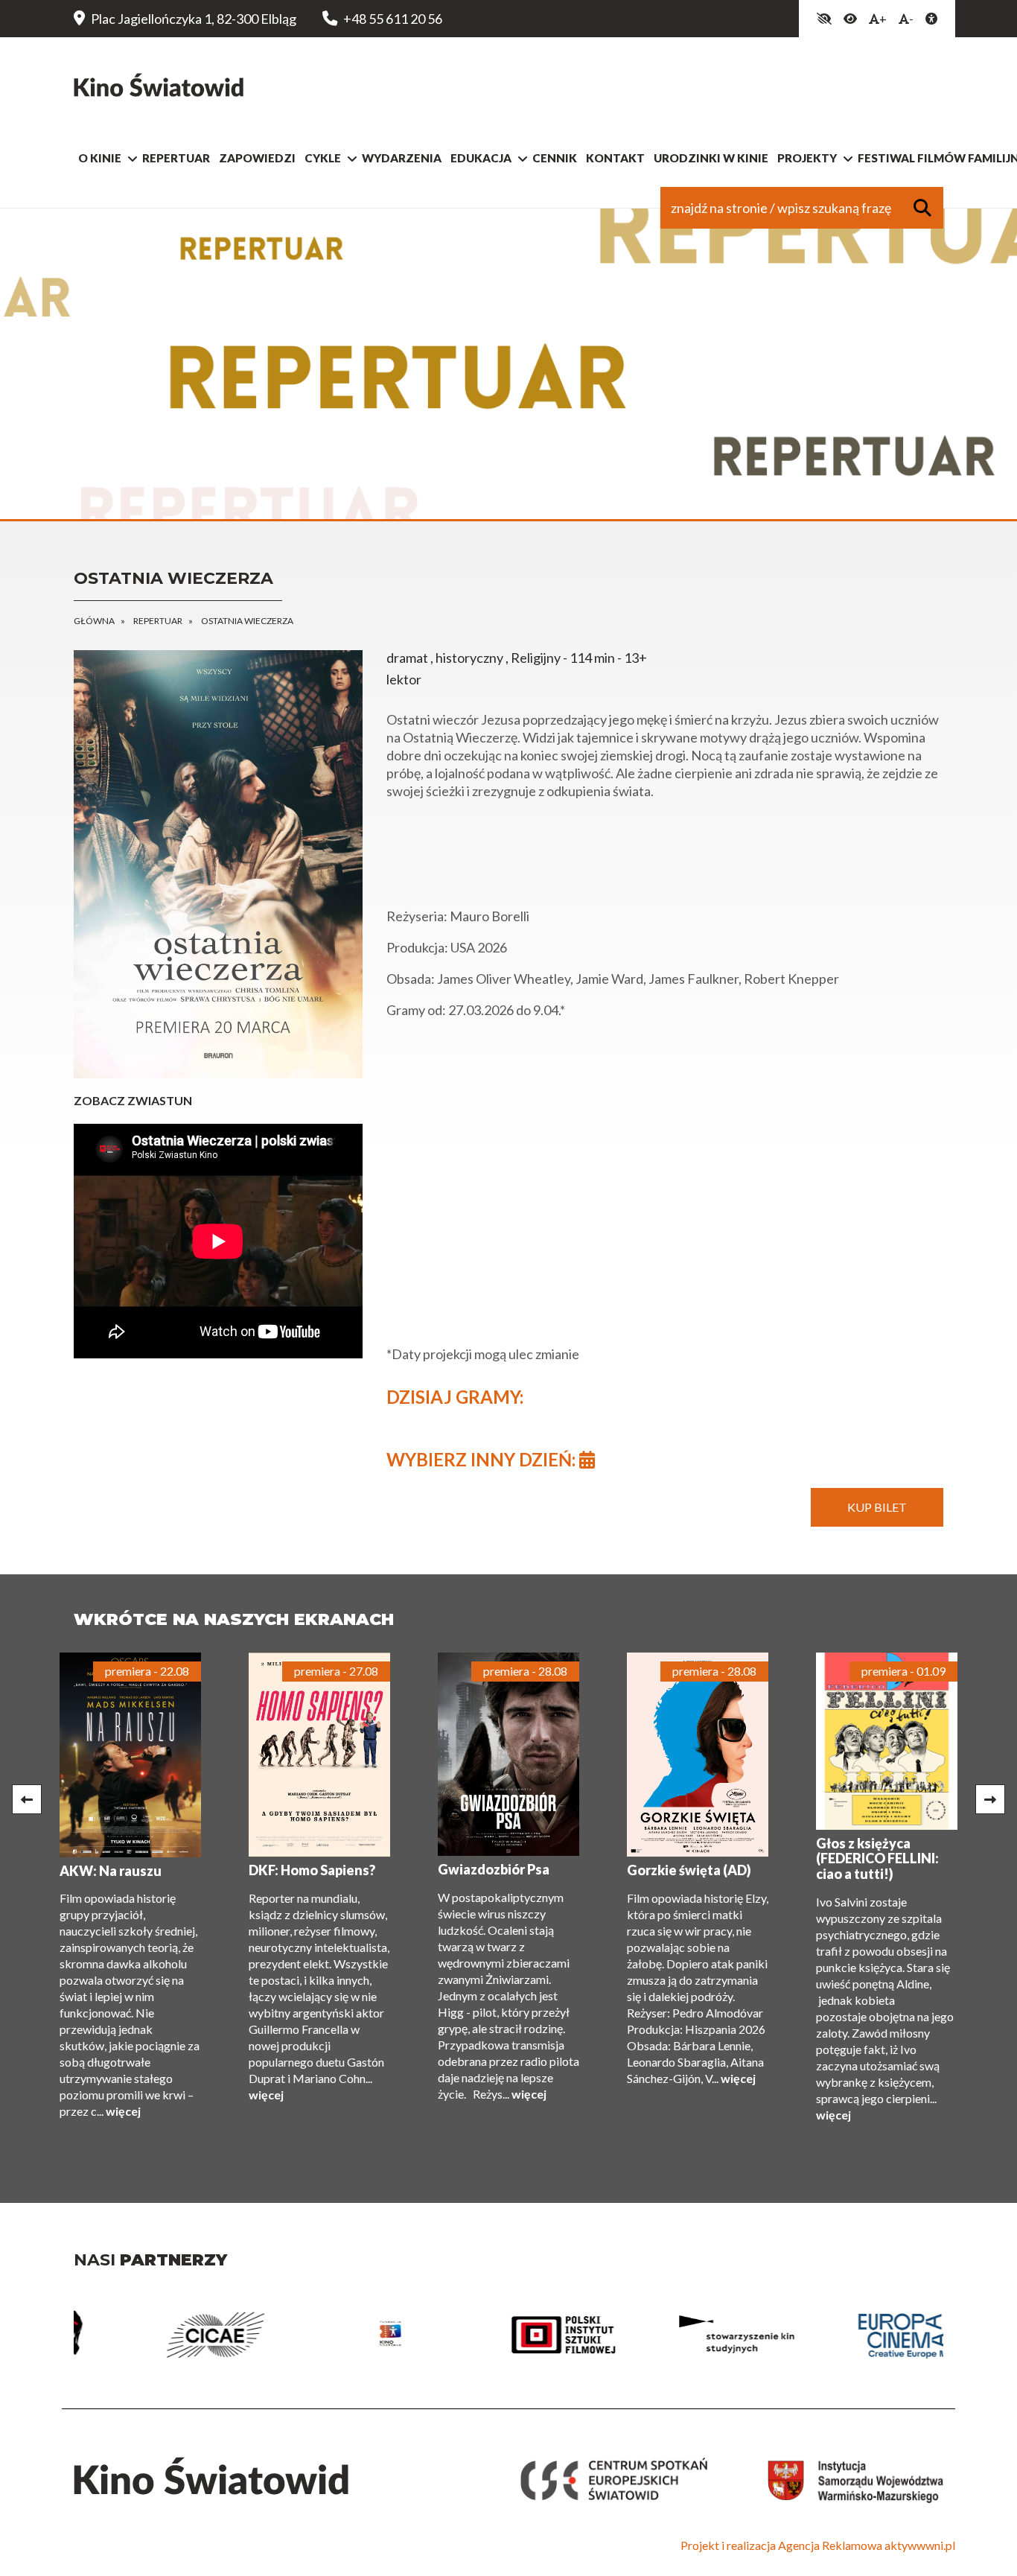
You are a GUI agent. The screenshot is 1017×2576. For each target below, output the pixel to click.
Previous (27, 1799)
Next (990, 1799)
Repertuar (176, 158)
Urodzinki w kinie (711, 158)
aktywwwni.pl (920, 2545)
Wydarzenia (402, 158)
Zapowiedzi (257, 158)
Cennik (555, 158)
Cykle (323, 158)
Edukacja (481, 158)
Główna (94, 621)
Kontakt (615, 158)
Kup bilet (877, 1507)
